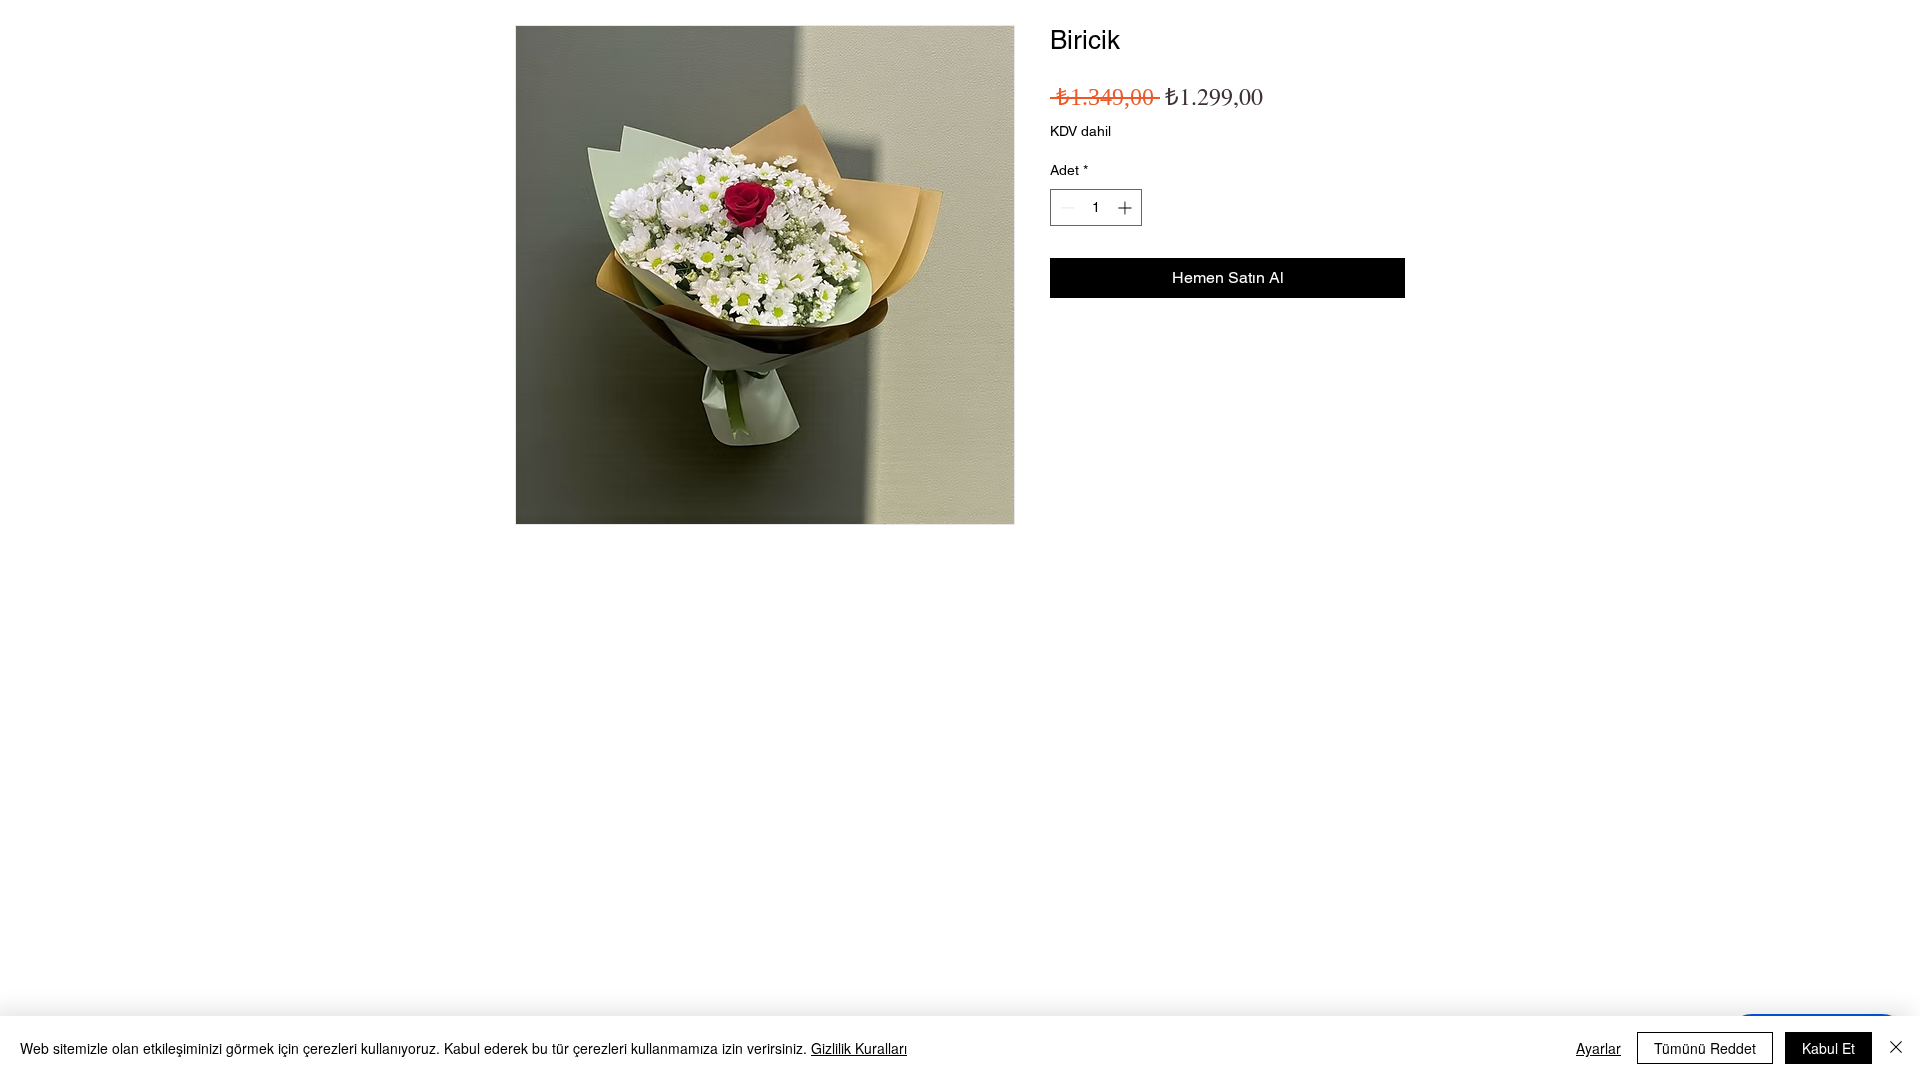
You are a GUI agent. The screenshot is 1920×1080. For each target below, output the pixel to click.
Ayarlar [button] (1598, 1048)
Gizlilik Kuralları (859, 1048)
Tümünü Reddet (1705, 1048)
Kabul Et (1828, 1048)
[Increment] (1126, 207)
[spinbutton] (1096, 207)
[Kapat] (1896, 1048)
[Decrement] (1065, 207)
